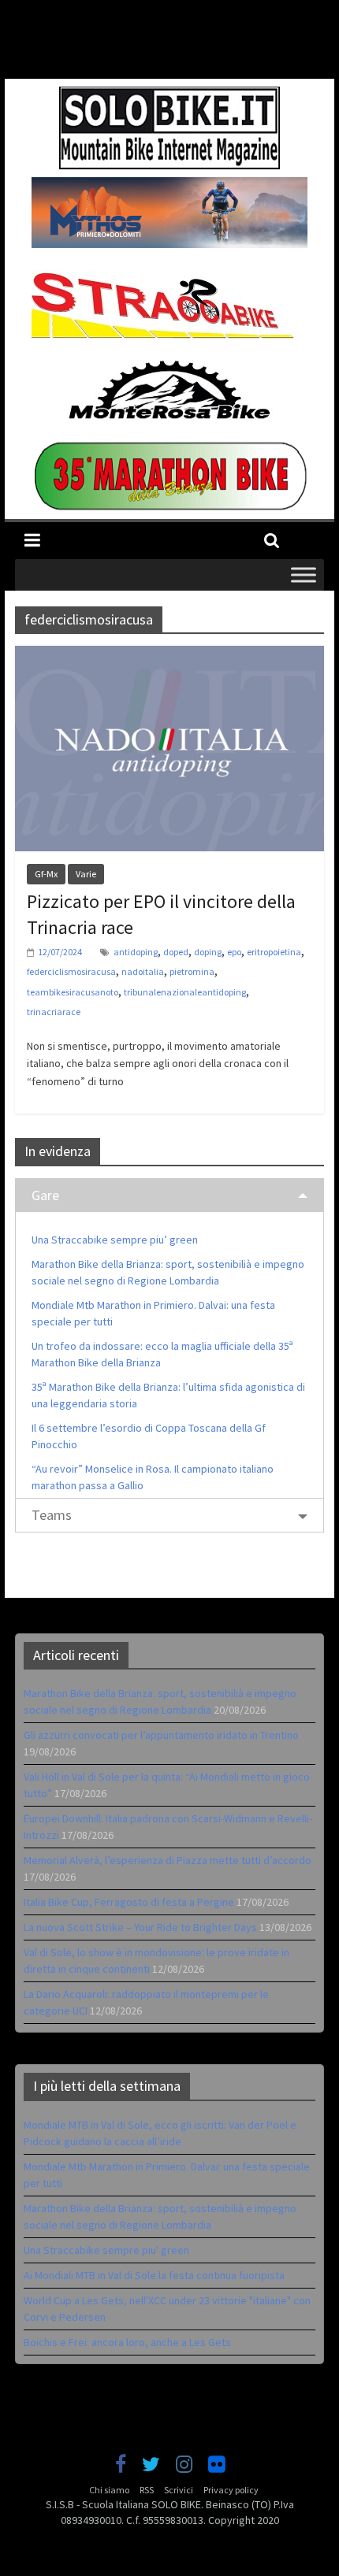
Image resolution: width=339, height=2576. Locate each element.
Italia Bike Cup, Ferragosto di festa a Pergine (129, 1902)
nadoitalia (143, 971)
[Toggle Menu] (304, 575)
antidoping (136, 952)
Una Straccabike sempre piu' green (106, 2250)
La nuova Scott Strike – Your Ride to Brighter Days (140, 1927)
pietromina (192, 971)
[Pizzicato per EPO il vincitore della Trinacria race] (169, 655)
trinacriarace (54, 1012)
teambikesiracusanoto (73, 992)
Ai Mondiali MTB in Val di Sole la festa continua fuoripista (154, 2275)
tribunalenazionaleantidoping (185, 992)
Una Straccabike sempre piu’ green (115, 1240)
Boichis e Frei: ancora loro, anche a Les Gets (127, 2342)
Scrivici (179, 2490)
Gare (45, 1195)
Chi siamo (109, 2490)
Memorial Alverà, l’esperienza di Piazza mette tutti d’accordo (168, 1860)
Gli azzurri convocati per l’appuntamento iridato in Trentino (161, 1735)
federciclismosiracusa (71, 971)
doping (208, 952)
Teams (52, 1515)
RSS (147, 2490)
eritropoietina (274, 952)
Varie (86, 874)
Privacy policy (231, 2490)
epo (234, 952)
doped (176, 952)
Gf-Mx (46, 874)
